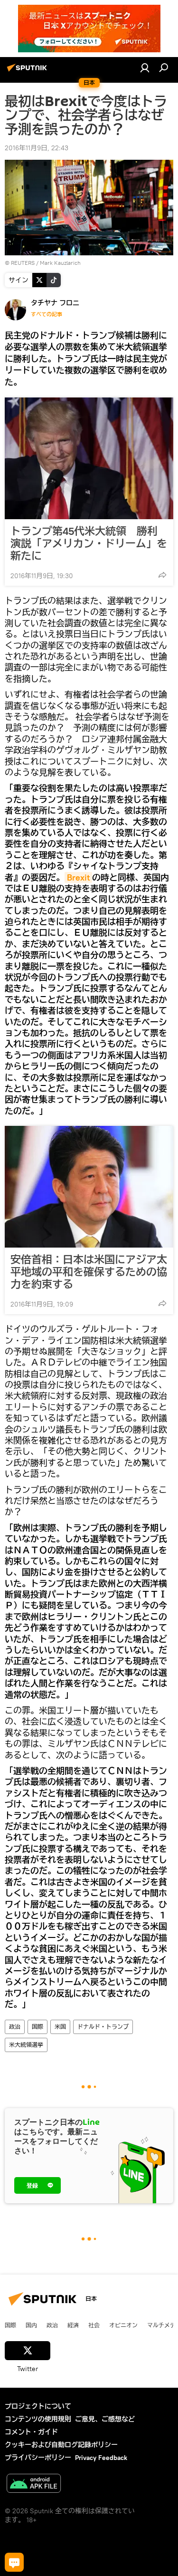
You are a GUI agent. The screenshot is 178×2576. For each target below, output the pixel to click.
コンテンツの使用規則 (38, 2419)
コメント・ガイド (31, 2432)
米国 (60, 2027)
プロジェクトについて (38, 2406)
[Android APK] (34, 2484)
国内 (31, 2325)
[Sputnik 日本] (28, 71)
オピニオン (123, 2325)
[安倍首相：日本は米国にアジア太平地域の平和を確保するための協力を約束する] (89, 1187)
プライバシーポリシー (38, 2458)
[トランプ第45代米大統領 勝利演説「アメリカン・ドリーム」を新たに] (89, 458)
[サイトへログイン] (145, 68)
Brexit (78, 877)
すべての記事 (47, 314)
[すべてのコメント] (14, 2562)
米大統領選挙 (26, 2045)
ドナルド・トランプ (103, 2027)
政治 (15, 2027)
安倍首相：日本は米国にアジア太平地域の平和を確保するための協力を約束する (89, 1272)
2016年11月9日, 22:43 (37, 148)
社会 (94, 2325)
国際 (37, 2027)
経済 (73, 2325)
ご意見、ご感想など (105, 2419)
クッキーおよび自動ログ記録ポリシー (61, 2445)
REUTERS (23, 263)
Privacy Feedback (101, 2458)
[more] (162, 575)
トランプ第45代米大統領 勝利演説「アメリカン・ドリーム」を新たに (89, 543)
